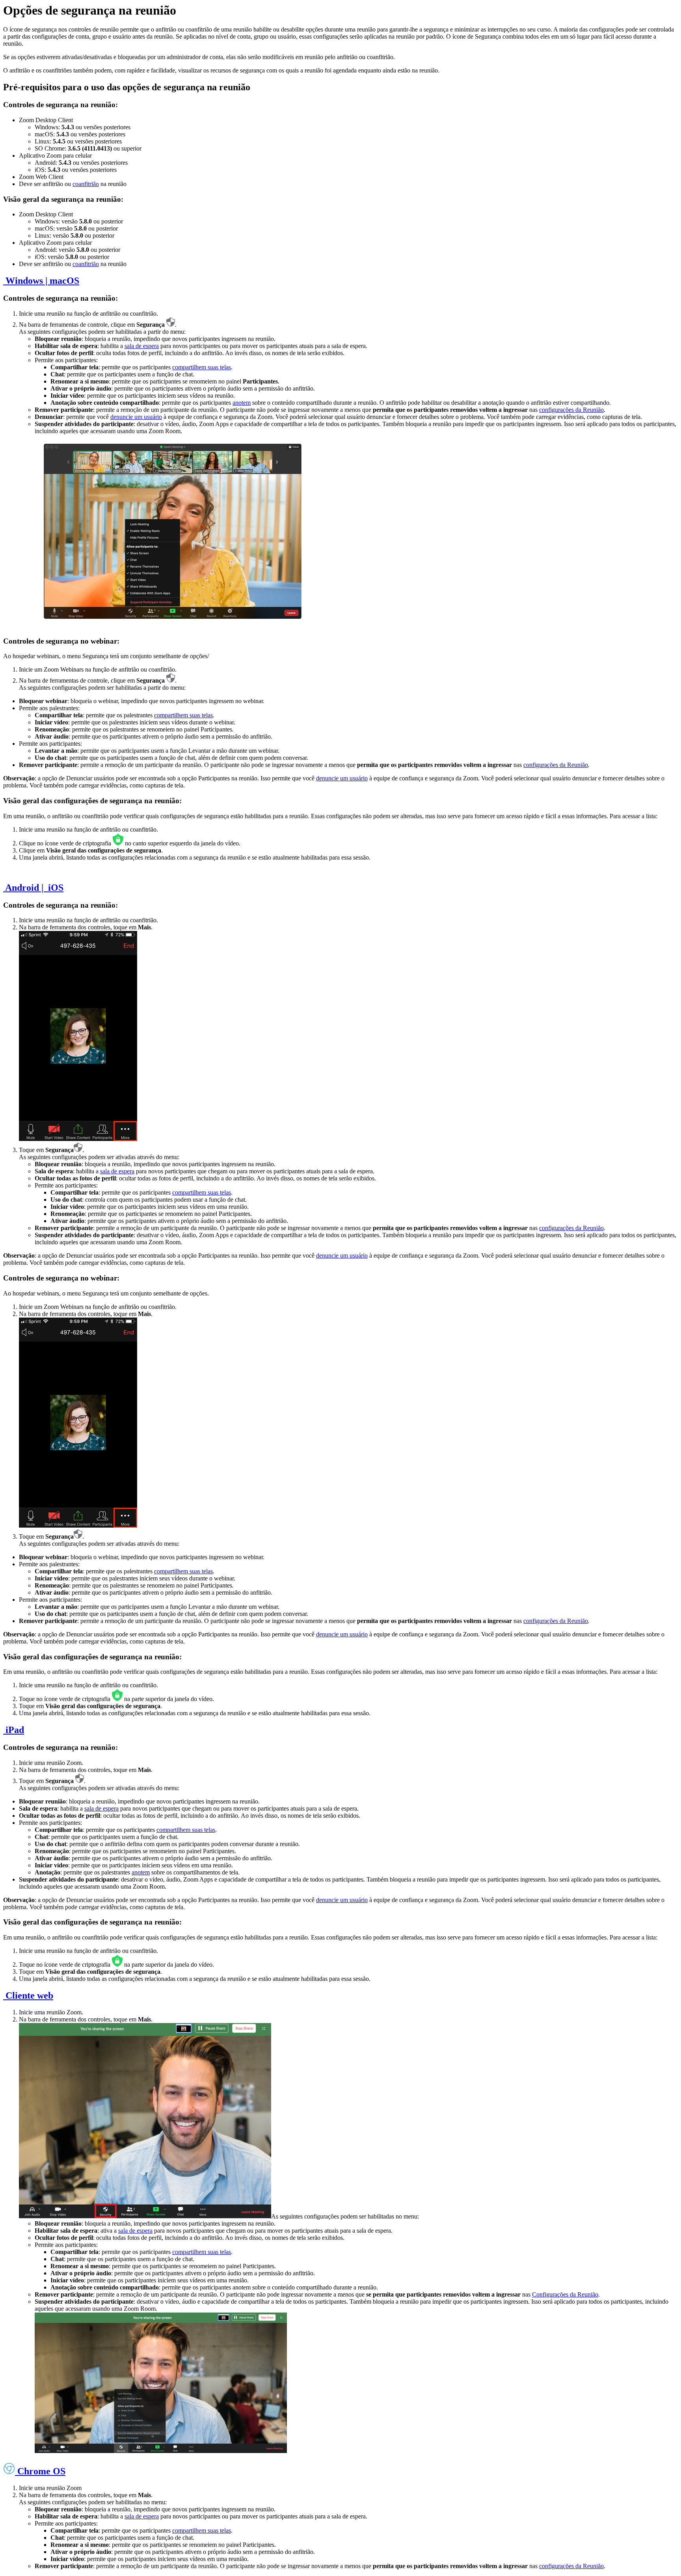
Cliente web (28, 1995)
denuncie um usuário (136, 417)
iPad (14, 1730)
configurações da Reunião (571, 410)
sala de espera (142, 346)
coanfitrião (86, 184)
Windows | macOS (41, 281)
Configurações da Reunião (565, 2294)
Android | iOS (33, 888)
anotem (242, 403)
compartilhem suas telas (202, 367)
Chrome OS (40, 2471)
